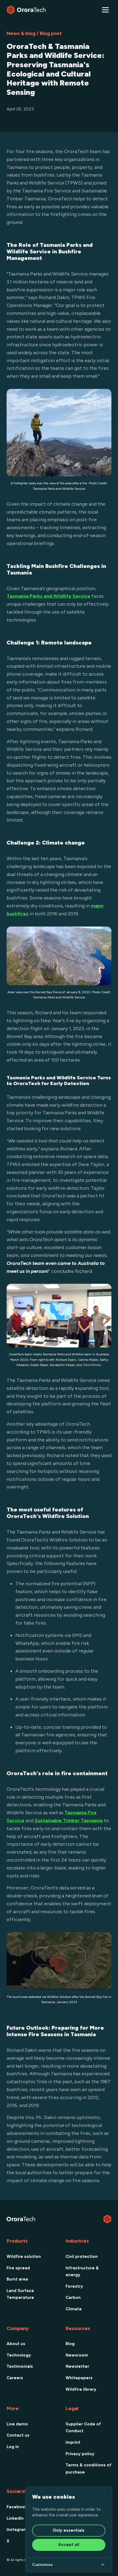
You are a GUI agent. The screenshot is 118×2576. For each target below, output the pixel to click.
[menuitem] (29, 2256)
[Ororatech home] (26, 10)
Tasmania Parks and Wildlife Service (48, 596)
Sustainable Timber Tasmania (69, 1821)
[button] (105, 10)
